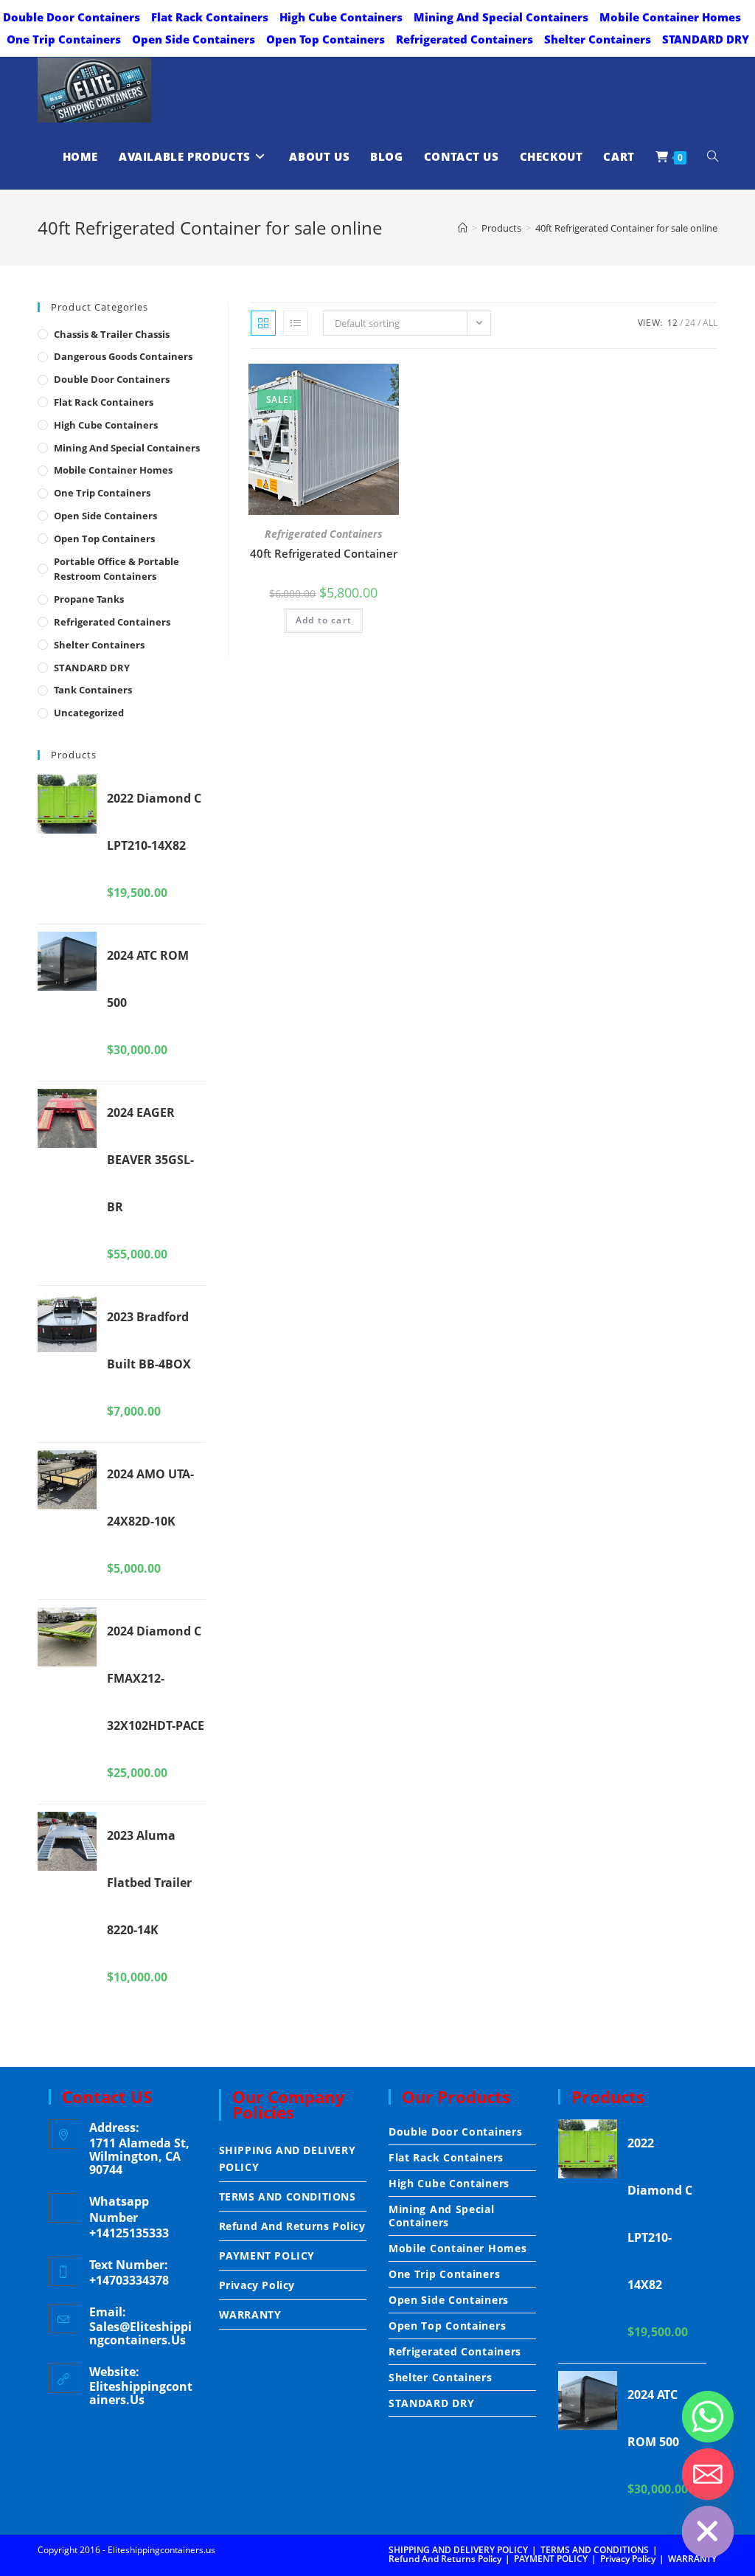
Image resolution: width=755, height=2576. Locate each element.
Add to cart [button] (324, 620)
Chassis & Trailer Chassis (112, 334)
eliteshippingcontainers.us (141, 2393)
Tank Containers (93, 690)
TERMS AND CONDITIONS (288, 2196)
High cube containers (341, 17)
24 (690, 323)
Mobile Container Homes (670, 17)
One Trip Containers (64, 39)
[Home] (463, 228)
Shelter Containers (598, 39)
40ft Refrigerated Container (324, 553)
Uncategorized (89, 713)
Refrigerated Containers (465, 39)
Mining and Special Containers (501, 17)
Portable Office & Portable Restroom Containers (116, 569)
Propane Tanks (89, 599)
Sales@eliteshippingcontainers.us (140, 2333)
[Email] (708, 2474)
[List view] (296, 323)
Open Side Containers (194, 39)
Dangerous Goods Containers (123, 356)
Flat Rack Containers (210, 17)
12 (672, 323)
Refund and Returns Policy (292, 2226)
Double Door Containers (72, 17)
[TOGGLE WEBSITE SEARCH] (713, 156)
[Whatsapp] (708, 2417)
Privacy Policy (257, 2285)
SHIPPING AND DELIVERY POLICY (288, 2158)
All (710, 323)
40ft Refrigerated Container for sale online (626, 228)
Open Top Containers (326, 39)
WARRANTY (250, 2314)
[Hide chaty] (708, 2532)
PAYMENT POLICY (267, 2255)
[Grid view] (263, 323)
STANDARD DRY (706, 39)
